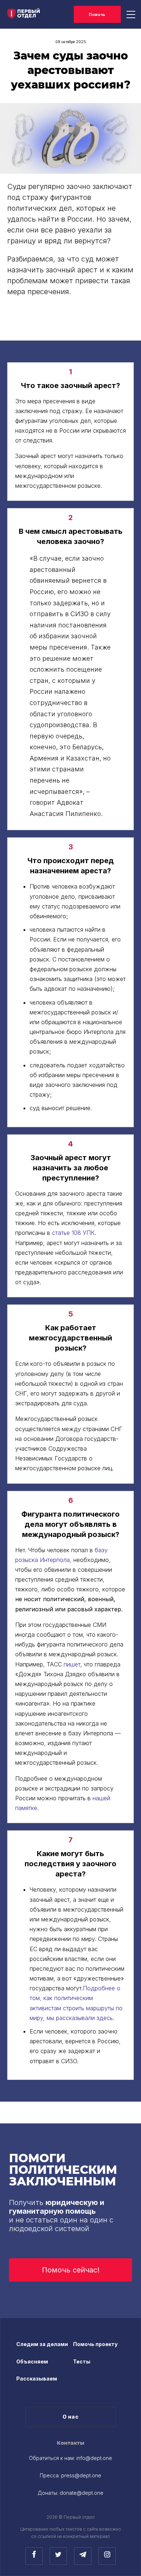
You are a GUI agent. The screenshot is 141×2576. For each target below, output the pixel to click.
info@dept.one (94, 2458)
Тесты (82, 2361)
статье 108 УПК (73, 1233)
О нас (71, 2417)
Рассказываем (37, 2379)
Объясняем (32, 2361)
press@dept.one (81, 2475)
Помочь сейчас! (71, 2270)
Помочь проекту (95, 2344)
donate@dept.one (82, 2493)
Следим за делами (42, 2344)
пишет (72, 1664)
